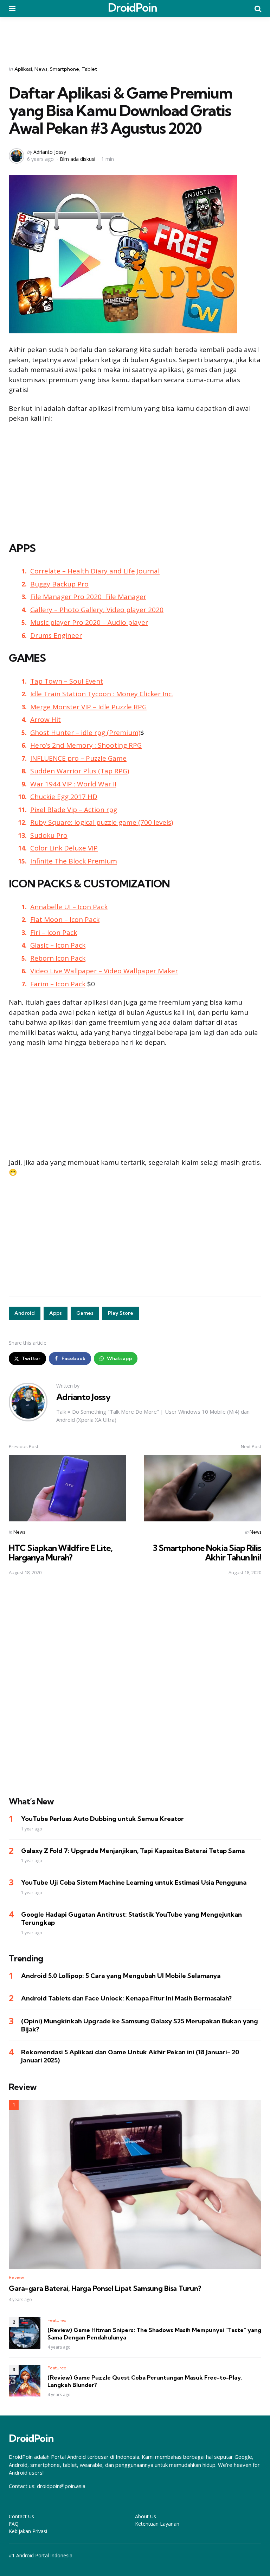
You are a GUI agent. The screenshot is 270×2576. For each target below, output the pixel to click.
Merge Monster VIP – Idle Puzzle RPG (88, 707)
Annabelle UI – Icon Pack (69, 907)
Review (16, 2277)
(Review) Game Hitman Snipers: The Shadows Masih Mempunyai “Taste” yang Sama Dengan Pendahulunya (154, 2334)
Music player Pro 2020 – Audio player (89, 622)
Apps (56, 1313)
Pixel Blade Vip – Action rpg (74, 810)
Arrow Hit (46, 720)
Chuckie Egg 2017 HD (64, 797)
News (41, 69)
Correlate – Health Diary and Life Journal (95, 571)
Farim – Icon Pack (58, 984)
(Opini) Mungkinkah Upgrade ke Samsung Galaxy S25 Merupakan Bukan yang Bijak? (140, 2025)
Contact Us (21, 2516)
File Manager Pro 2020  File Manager (88, 597)
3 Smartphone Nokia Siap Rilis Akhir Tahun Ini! (207, 1552)
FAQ (14, 2524)
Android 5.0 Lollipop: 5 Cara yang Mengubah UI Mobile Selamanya (121, 1976)
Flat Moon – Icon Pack (65, 919)
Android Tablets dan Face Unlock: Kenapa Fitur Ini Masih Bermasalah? (126, 1998)
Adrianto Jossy (50, 152)
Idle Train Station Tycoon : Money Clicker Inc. (102, 694)
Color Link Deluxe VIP (64, 848)
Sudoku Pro (49, 835)
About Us (146, 2516)
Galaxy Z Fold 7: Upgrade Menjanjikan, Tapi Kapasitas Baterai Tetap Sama (133, 1851)
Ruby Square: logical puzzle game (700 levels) (102, 822)
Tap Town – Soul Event (67, 681)
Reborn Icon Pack (58, 958)
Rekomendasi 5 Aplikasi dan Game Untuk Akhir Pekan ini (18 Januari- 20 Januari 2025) (130, 2056)
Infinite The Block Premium (74, 861)
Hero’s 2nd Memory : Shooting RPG (86, 745)
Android (25, 1313)
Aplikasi (23, 69)
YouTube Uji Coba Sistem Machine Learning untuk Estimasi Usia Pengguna (134, 1882)
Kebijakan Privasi (28, 2531)
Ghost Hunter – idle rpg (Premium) (85, 733)
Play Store (121, 1313)
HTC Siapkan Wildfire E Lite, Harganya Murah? (61, 1552)
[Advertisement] (135, 37)
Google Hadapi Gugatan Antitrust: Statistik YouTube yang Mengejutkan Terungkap (131, 1918)
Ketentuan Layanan (157, 2524)
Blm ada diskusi (78, 159)
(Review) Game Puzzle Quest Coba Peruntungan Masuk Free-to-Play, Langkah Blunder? (145, 2381)
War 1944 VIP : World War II (73, 784)
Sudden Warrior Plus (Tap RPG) (80, 771)
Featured (57, 2320)
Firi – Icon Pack (54, 932)
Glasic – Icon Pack (58, 945)
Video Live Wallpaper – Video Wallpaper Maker (104, 971)
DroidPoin (133, 7)
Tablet (89, 69)
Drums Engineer (56, 635)
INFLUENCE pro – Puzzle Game (78, 758)
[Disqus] (135, 1682)
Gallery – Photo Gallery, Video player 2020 (97, 610)
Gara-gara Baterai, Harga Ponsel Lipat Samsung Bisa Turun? (105, 2288)
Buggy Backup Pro (59, 584)
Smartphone (65, 69)
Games (85, 1313)
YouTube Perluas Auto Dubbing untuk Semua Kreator (102, 1819)
